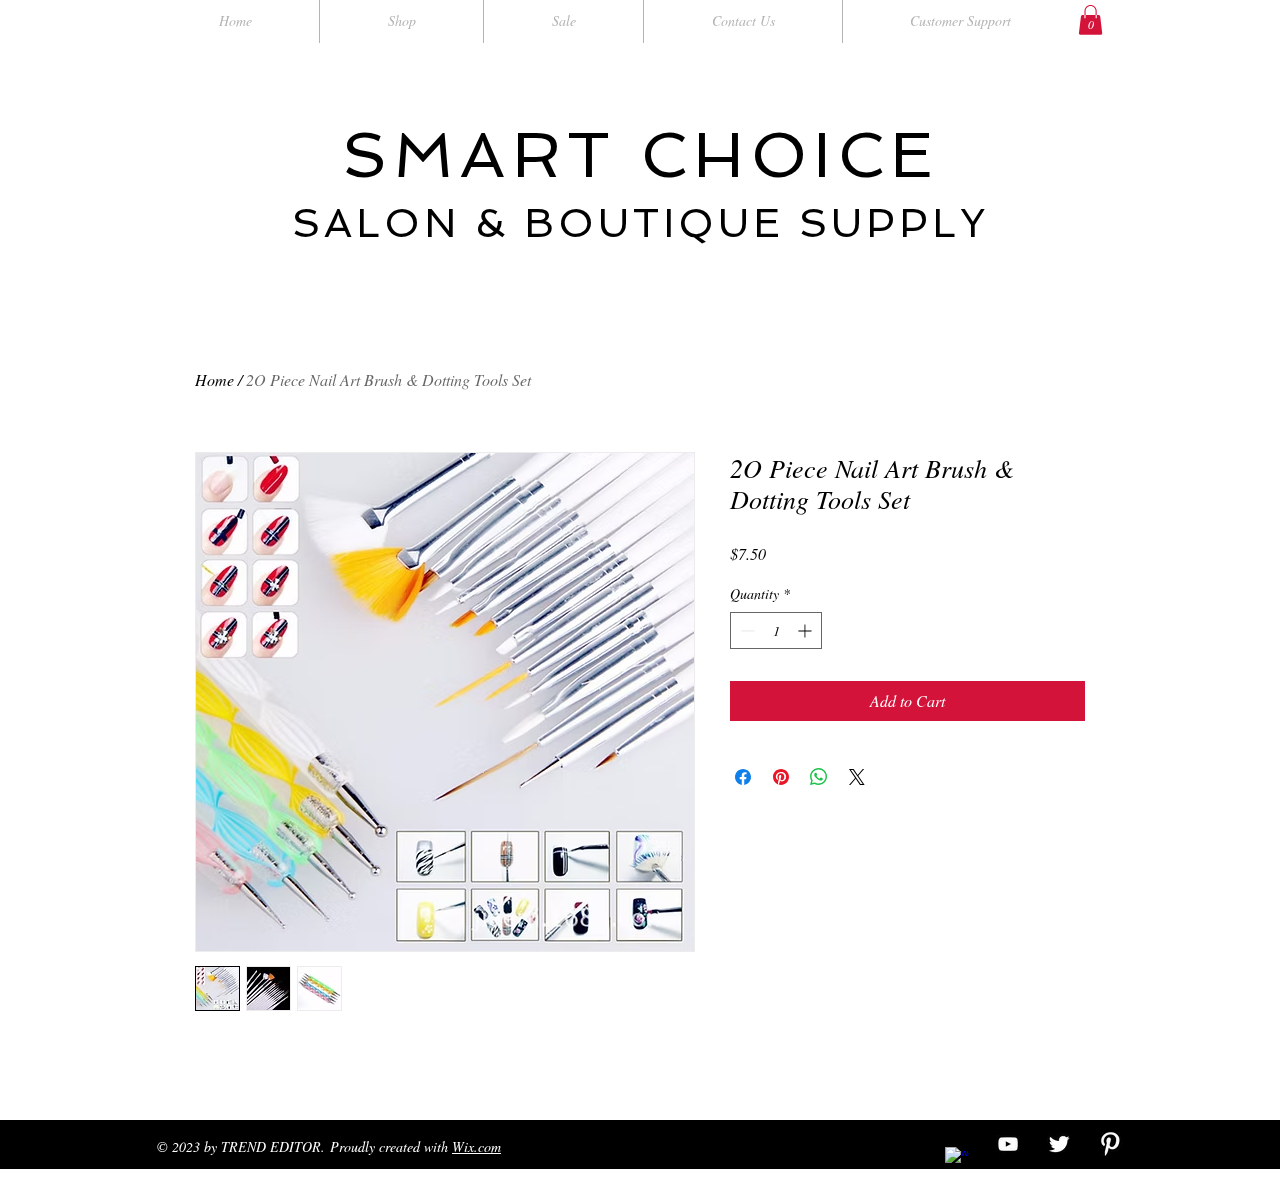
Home (214, 379)
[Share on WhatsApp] (819, 777)
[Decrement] (745, 630)
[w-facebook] (957, 1159)
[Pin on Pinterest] (781, 777)
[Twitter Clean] (1059, 1144)
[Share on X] (857, 777)
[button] (1090, 20)
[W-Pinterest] (1110, 1144)
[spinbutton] (776, 630)
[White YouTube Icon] (1008, 1144)
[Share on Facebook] (743, 777)
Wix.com (476, 1146)
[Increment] (806, 630)
